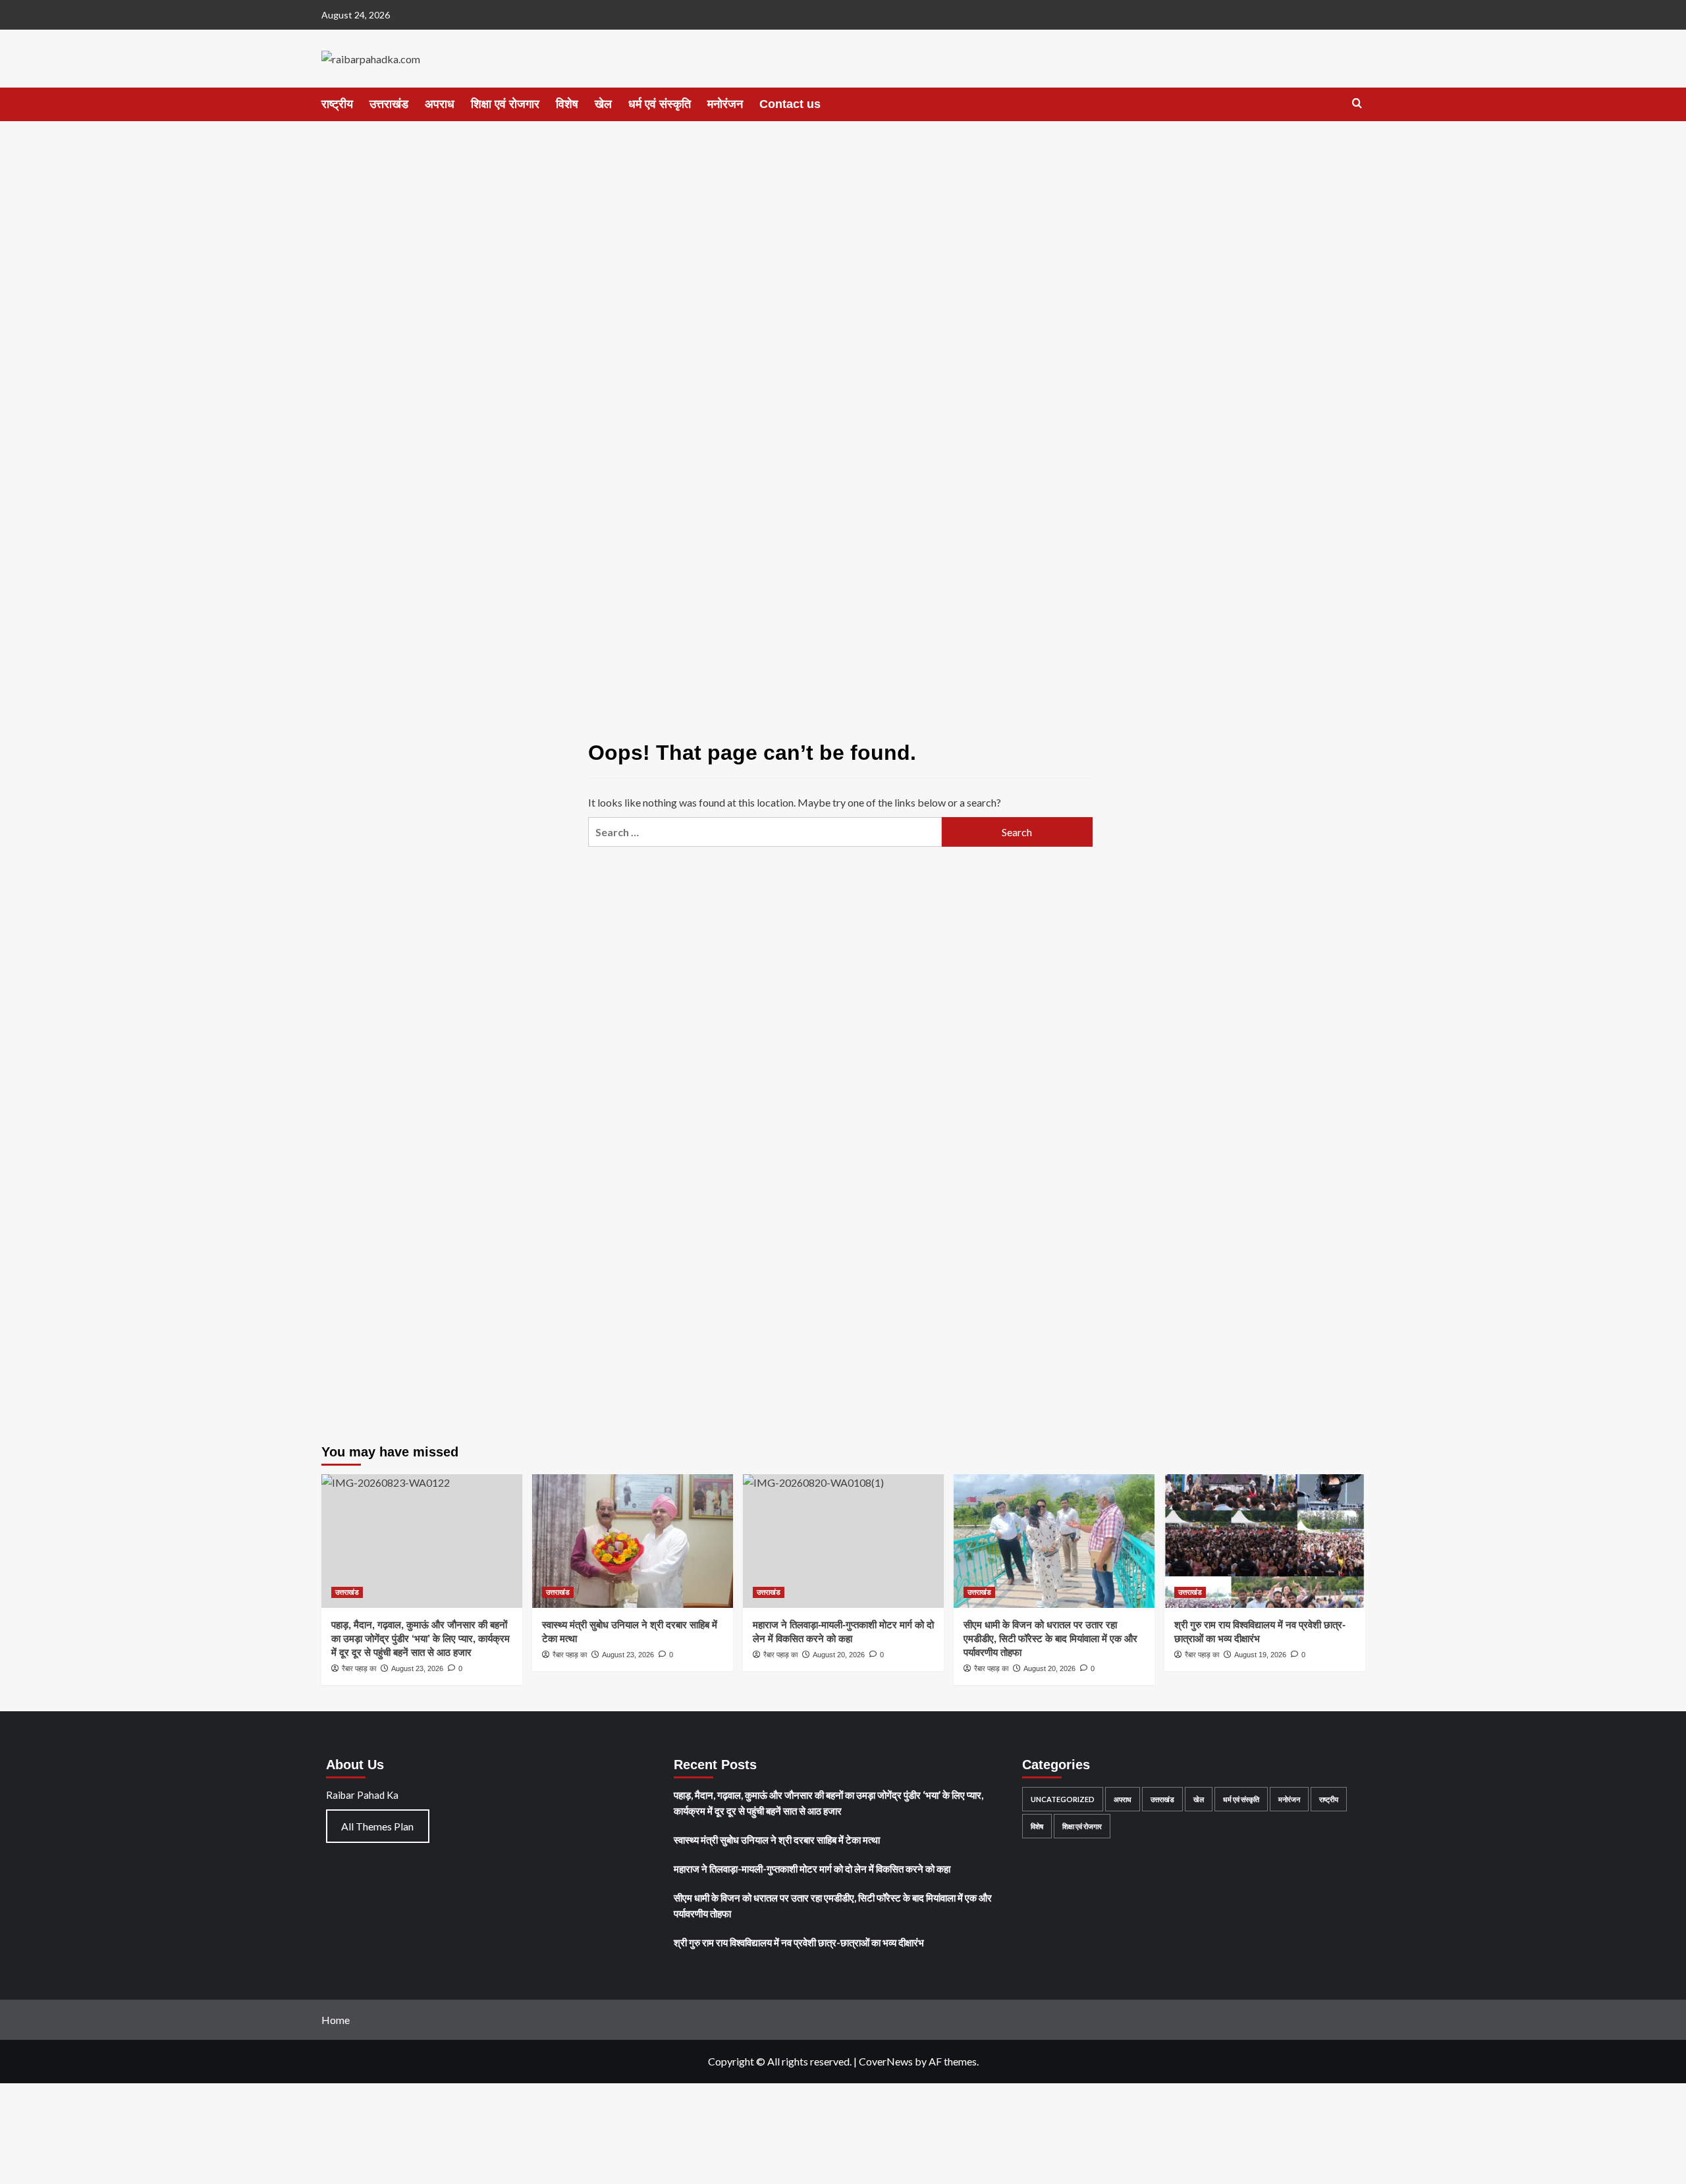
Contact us (790, 104)
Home (336, 2020)
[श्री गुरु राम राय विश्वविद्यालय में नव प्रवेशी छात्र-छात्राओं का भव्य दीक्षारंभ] (1265, 1541)
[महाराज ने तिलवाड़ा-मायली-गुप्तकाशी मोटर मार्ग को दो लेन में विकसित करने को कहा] (843, 1541)
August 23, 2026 (628, 1655)
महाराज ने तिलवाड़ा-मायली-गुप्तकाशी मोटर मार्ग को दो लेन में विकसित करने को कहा (812, 1869)
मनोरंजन (725, 104)
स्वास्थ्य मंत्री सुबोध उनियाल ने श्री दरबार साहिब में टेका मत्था (777, 1840)
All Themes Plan (377, 1826)
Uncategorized (1063, 1799)
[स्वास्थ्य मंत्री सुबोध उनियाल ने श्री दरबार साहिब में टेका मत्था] (633, 1541)
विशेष (567, 104)
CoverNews (886, 2061)
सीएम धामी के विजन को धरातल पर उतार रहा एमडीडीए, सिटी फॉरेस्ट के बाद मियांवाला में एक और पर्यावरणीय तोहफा (1050, 1638)
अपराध (440, 104)
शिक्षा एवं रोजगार (505, 104)
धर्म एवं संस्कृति (660, 104)
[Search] (1357, 104)
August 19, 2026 (1260, 1655)
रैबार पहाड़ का (570, 1655)
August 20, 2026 (1049, 1668)
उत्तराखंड (389, 104)
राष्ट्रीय (337, 104)
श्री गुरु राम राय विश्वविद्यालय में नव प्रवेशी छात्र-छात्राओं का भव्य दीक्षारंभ (799, 1942)
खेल (603, 104)
